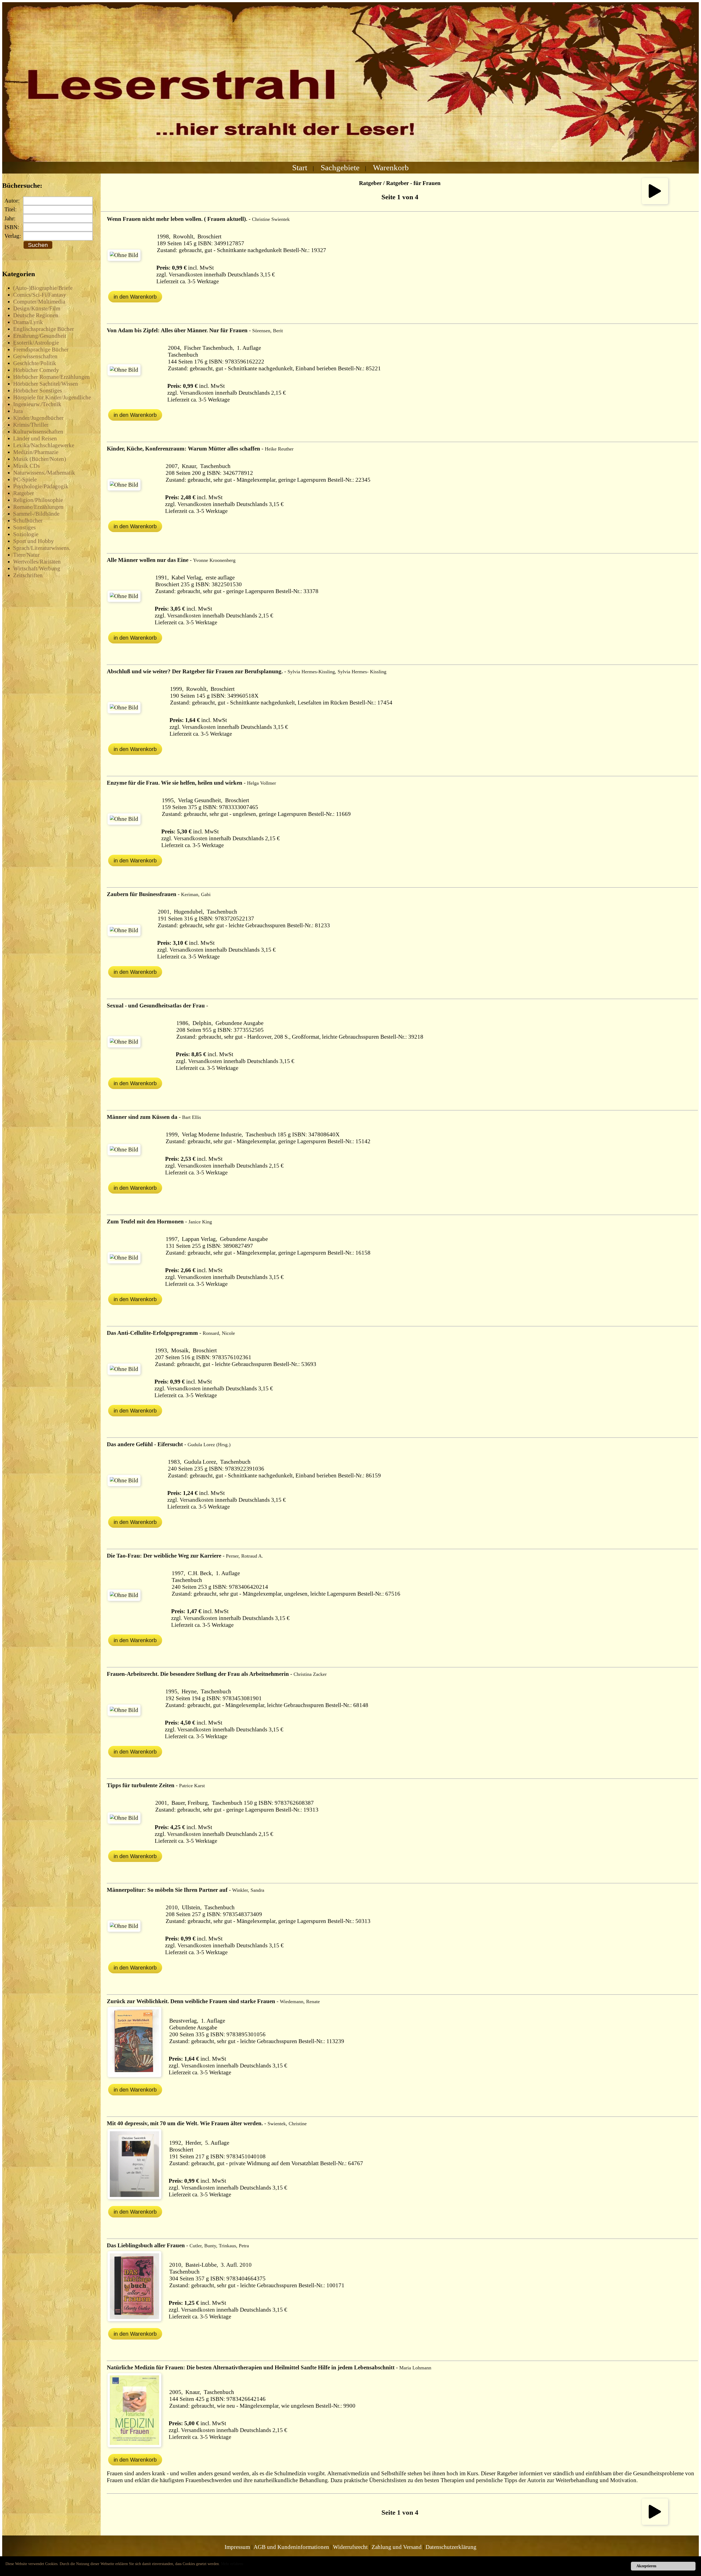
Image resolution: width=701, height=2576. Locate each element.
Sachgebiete (340, 168)
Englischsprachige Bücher (44, 329)
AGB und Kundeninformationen (291, 2547)
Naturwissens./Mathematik (44, 473)
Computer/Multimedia (39, 302)
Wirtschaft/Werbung (37, 568)
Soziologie (26, 534)
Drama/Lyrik (28, 322)
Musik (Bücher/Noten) (40, 459)
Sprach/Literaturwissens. (42, 548)
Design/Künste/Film (37, 308)
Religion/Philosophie (38, 500)
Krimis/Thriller (31, 425)
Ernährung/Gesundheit (40, 336)
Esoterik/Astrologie (36, 343)
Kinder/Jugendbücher (38, 418)
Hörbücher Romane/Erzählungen (51, 377)
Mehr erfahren (232, 2564)
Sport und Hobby (34, 541)
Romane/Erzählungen (38, 507)
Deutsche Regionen (36, 315)
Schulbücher (28, 521)
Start (300, 168)
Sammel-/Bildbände (36, 514)
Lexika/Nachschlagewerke (44, 445)
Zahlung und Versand (397, 2547)
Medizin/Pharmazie (36, 452)
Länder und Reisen (35, 438)
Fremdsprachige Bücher (41, 350)
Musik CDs (26, 466)
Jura (18, 411)
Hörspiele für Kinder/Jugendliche (52, 397)
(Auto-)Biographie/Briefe (43, 288)
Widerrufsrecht (350, 2547)
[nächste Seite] (655, 202)
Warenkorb (391, 168)
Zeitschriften (28, 575)
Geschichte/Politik (35, 363)
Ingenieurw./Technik (37, 404)
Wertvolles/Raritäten (37, 562)
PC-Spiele (25, 480)
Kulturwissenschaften (38, 432)
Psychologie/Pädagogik (41, 486)
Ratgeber (24, 493)
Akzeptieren (646, 2566)
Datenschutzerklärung (451, 2547)
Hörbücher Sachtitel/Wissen (46, 384)
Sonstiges (24, 527)
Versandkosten (186, 275)
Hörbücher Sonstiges (38, 391)
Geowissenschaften (35, 356)
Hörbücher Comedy (36, 370)
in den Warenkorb (135, 297)
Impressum (237, 2547)
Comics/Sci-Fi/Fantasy (40, 295)
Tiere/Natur (26, 555)
